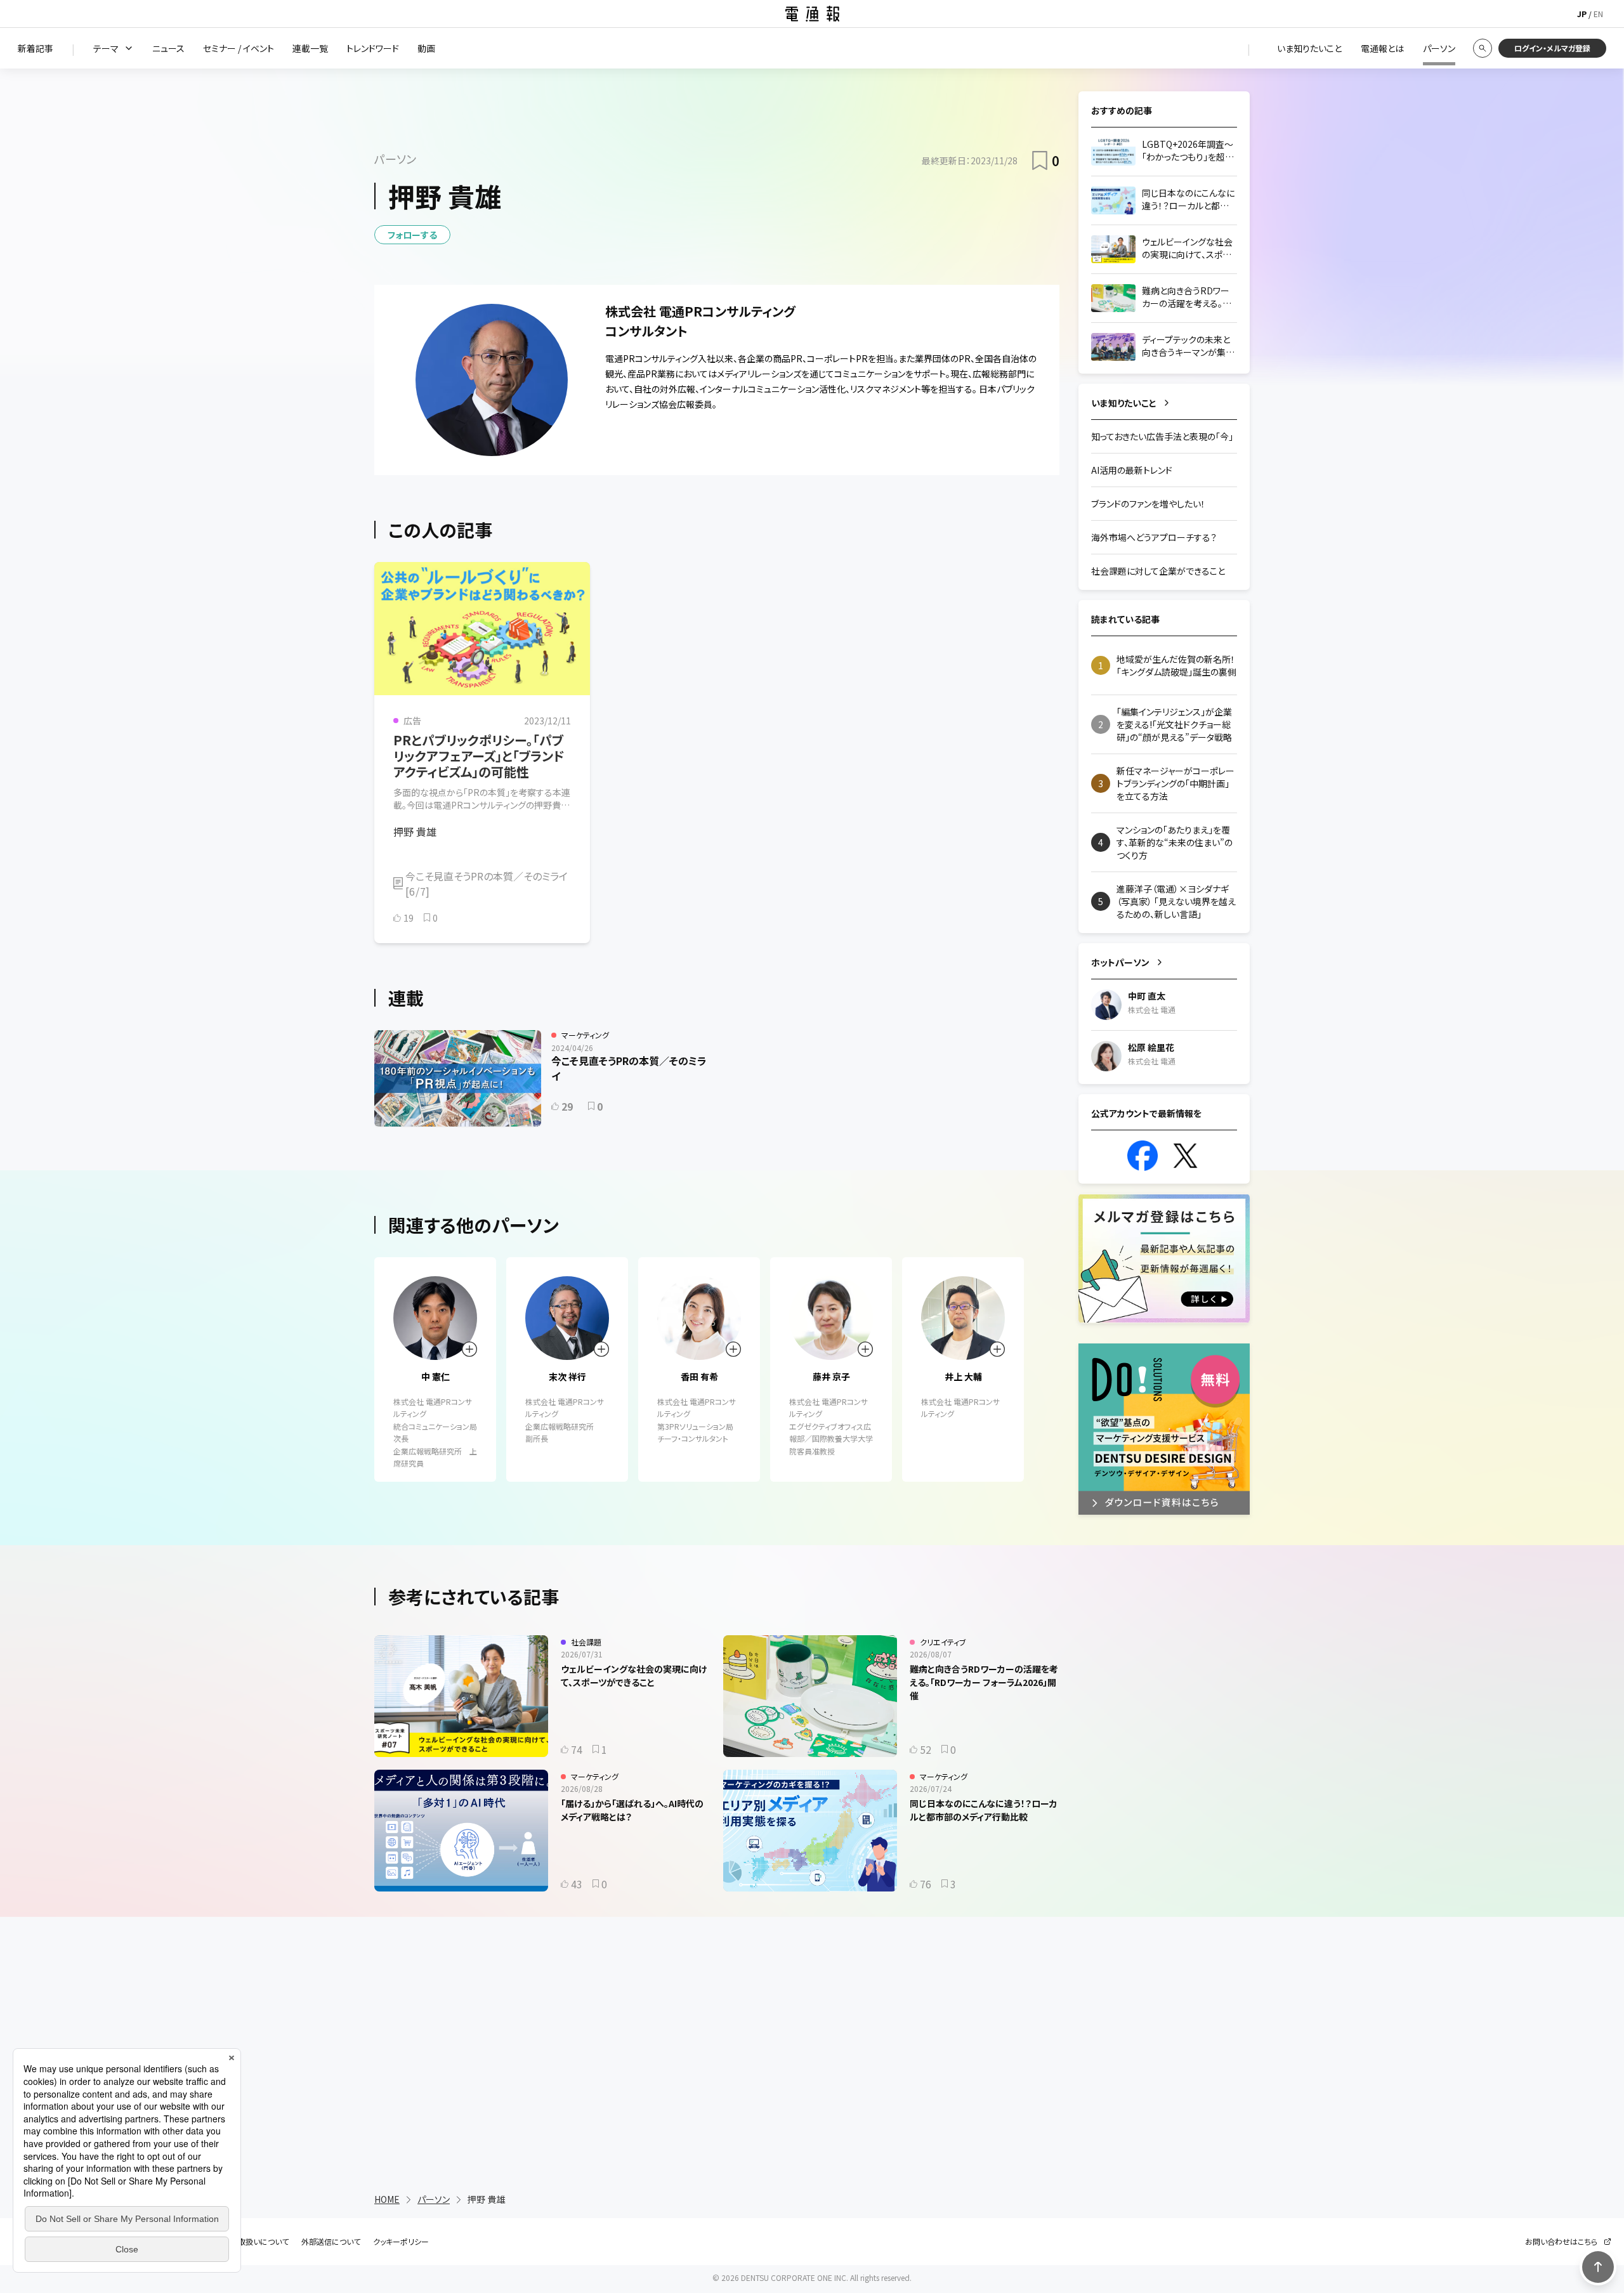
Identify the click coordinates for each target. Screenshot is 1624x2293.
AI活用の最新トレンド (1132, 470)
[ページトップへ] (1598, 2267)
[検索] (1483, 48)
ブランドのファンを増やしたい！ (1148, 504)
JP (1582, 14)
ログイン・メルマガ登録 (1552, 48)
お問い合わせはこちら (1561, 2242)
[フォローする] (469, 1349)
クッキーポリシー (401, 2242)
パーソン (434, 2199)
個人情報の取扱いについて (244, 2242)
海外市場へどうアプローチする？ (1154, 537)
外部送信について (331, 2242)
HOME (387, 2199)
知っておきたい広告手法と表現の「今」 (1162, 436)
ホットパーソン (1120, 962)
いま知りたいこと (1124, 403)
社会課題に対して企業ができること (1158, 571)
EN (1598, 14)
